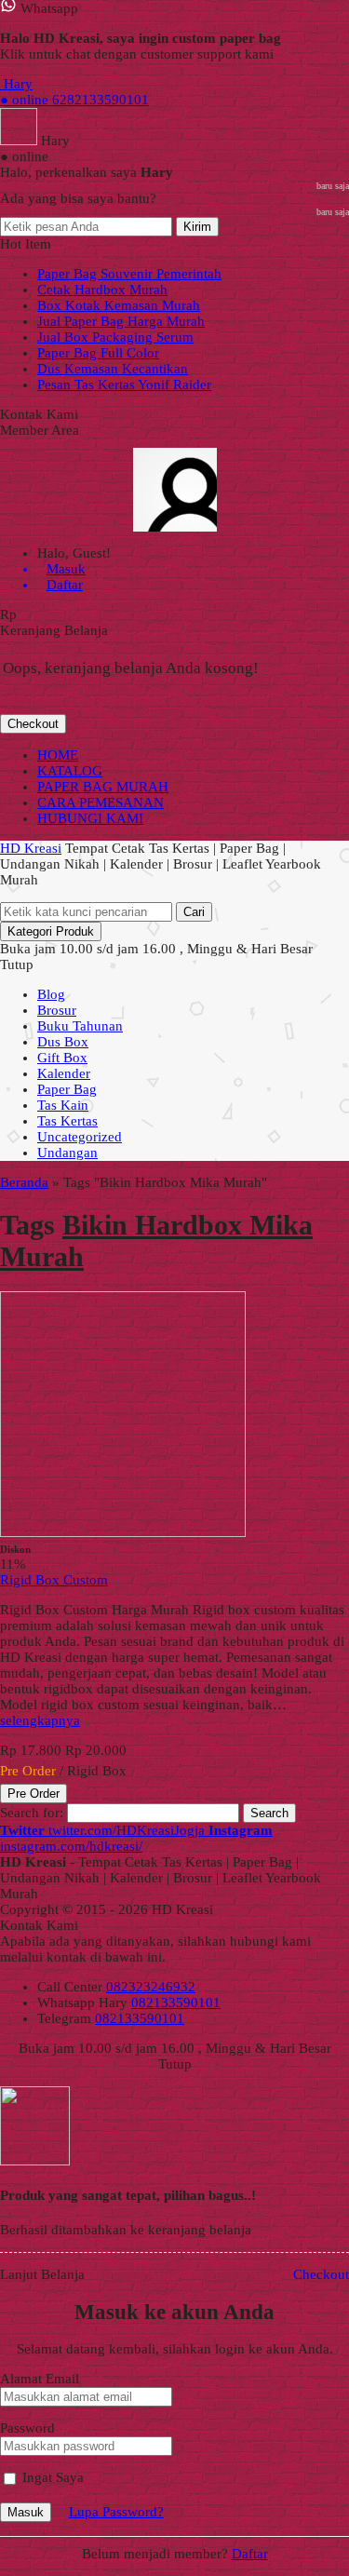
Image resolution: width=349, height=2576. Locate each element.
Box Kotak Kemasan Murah (119, 305)
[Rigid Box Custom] (123, 1532)
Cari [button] (194, 912)
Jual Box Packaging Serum (115, 337)
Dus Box (63, 1042)
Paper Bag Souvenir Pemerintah (129, 274)
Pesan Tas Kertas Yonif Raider (124, 384)
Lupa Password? (116, 2512)
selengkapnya (40, 1720)
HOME (58, 755)
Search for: (32, 1813)
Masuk (26, 2512)
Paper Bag (67, 1089)
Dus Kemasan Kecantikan (113, 369)
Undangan (67, 1153)
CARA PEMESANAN (101, 802)
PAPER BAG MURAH (103, 787)
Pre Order (34, 1794)
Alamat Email (40, 2379)
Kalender (64, 1073)
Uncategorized (80, 1137)
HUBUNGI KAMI (90, 818)
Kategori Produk (51, 931)
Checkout (33, 724)
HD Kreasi (31, 848)
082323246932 (151, 1987)
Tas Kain (63, 1105)
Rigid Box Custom (54, 1580)
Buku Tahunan (80, 1026)
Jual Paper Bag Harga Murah (121, 321)
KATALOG (70, 771)
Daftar (250, 2554)
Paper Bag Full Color (98, 353)
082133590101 (176, 2003)
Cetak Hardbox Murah (102, 290)
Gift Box (62, 1058)
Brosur (57, 1010)
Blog (51, 994)
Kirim (197, 227)
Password (27, 2428)
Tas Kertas (67, 1121)
